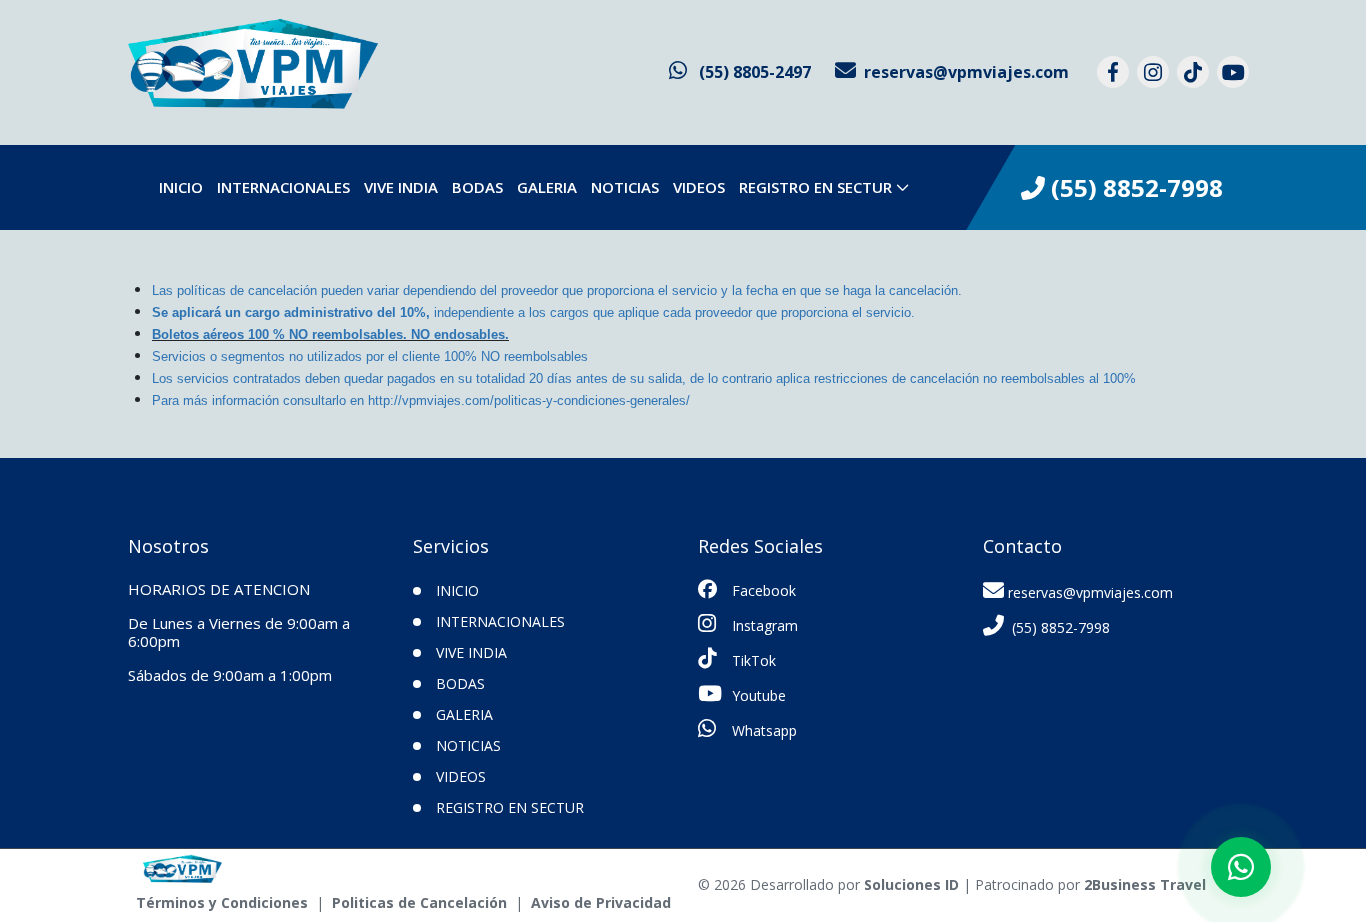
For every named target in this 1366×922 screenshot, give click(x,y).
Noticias (625, 187)
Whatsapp (762, 730)
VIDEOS (699, 187)
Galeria (547, 187)
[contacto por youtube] (1233, 72)
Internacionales (283, 187)
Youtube (757, 695)
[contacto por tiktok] (1193, 72)
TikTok (752, 660)
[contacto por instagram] (1153, 72)
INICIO (181, 187)
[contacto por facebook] (1113, 72)
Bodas (477, 187)
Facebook (762, 590)
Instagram (763, 625)
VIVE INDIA (401, 187)
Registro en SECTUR (815, 187)
